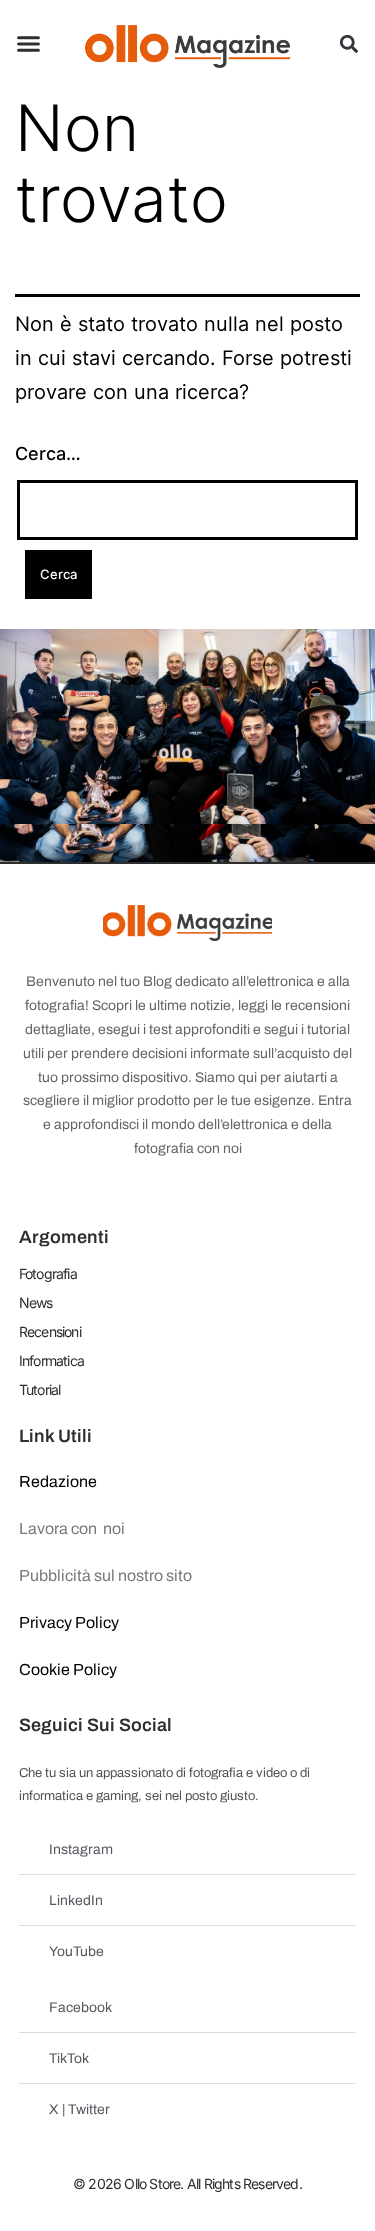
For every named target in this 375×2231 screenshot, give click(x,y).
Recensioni (50, 1331)
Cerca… (48, 453)
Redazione (58, 1481)
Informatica (51, 1360)
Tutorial (40, 1389)
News (36, 1302)
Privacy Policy (69, 1622)
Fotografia (48, 1273)
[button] (29, 44)
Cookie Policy (68, 1669)
